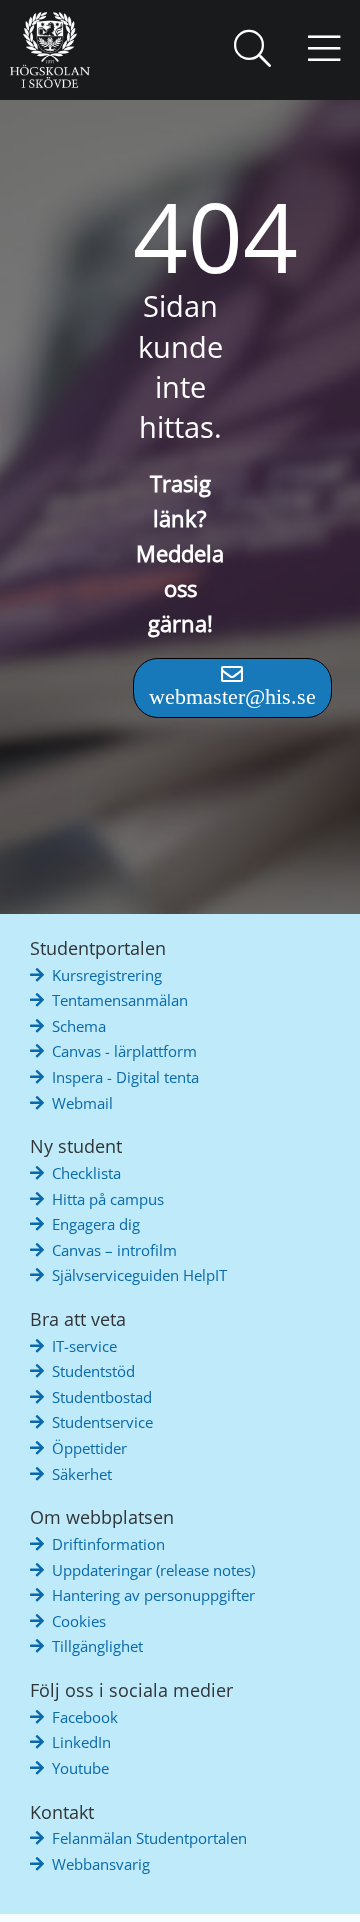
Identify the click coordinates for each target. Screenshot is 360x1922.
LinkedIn (81, 1742)
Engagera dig (96, 1224)
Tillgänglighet (97, 1646)
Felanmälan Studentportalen (149, 1838)
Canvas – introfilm (114, 1250)
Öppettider (89, 1448)
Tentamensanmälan (120, 1000)
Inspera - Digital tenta (125, 1077)
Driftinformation (108, 1544)
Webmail (82, 1103)
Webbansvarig (101, 1864)
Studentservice (102, 1422)
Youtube (80, 1768)
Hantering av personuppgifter (153, 1595)
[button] (252, 50)
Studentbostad (102, 1397)
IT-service (84, 1346)
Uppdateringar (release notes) (153, 1570)
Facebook (85, 1717)
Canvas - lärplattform (124, 1051)
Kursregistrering (107, 975)
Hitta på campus (108, 1199)
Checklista (86, 1173)
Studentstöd (93, 1371)
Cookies (79, 1621)
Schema (79, 1026)
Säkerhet (82, 1474)
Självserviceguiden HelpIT (139, 1275)
